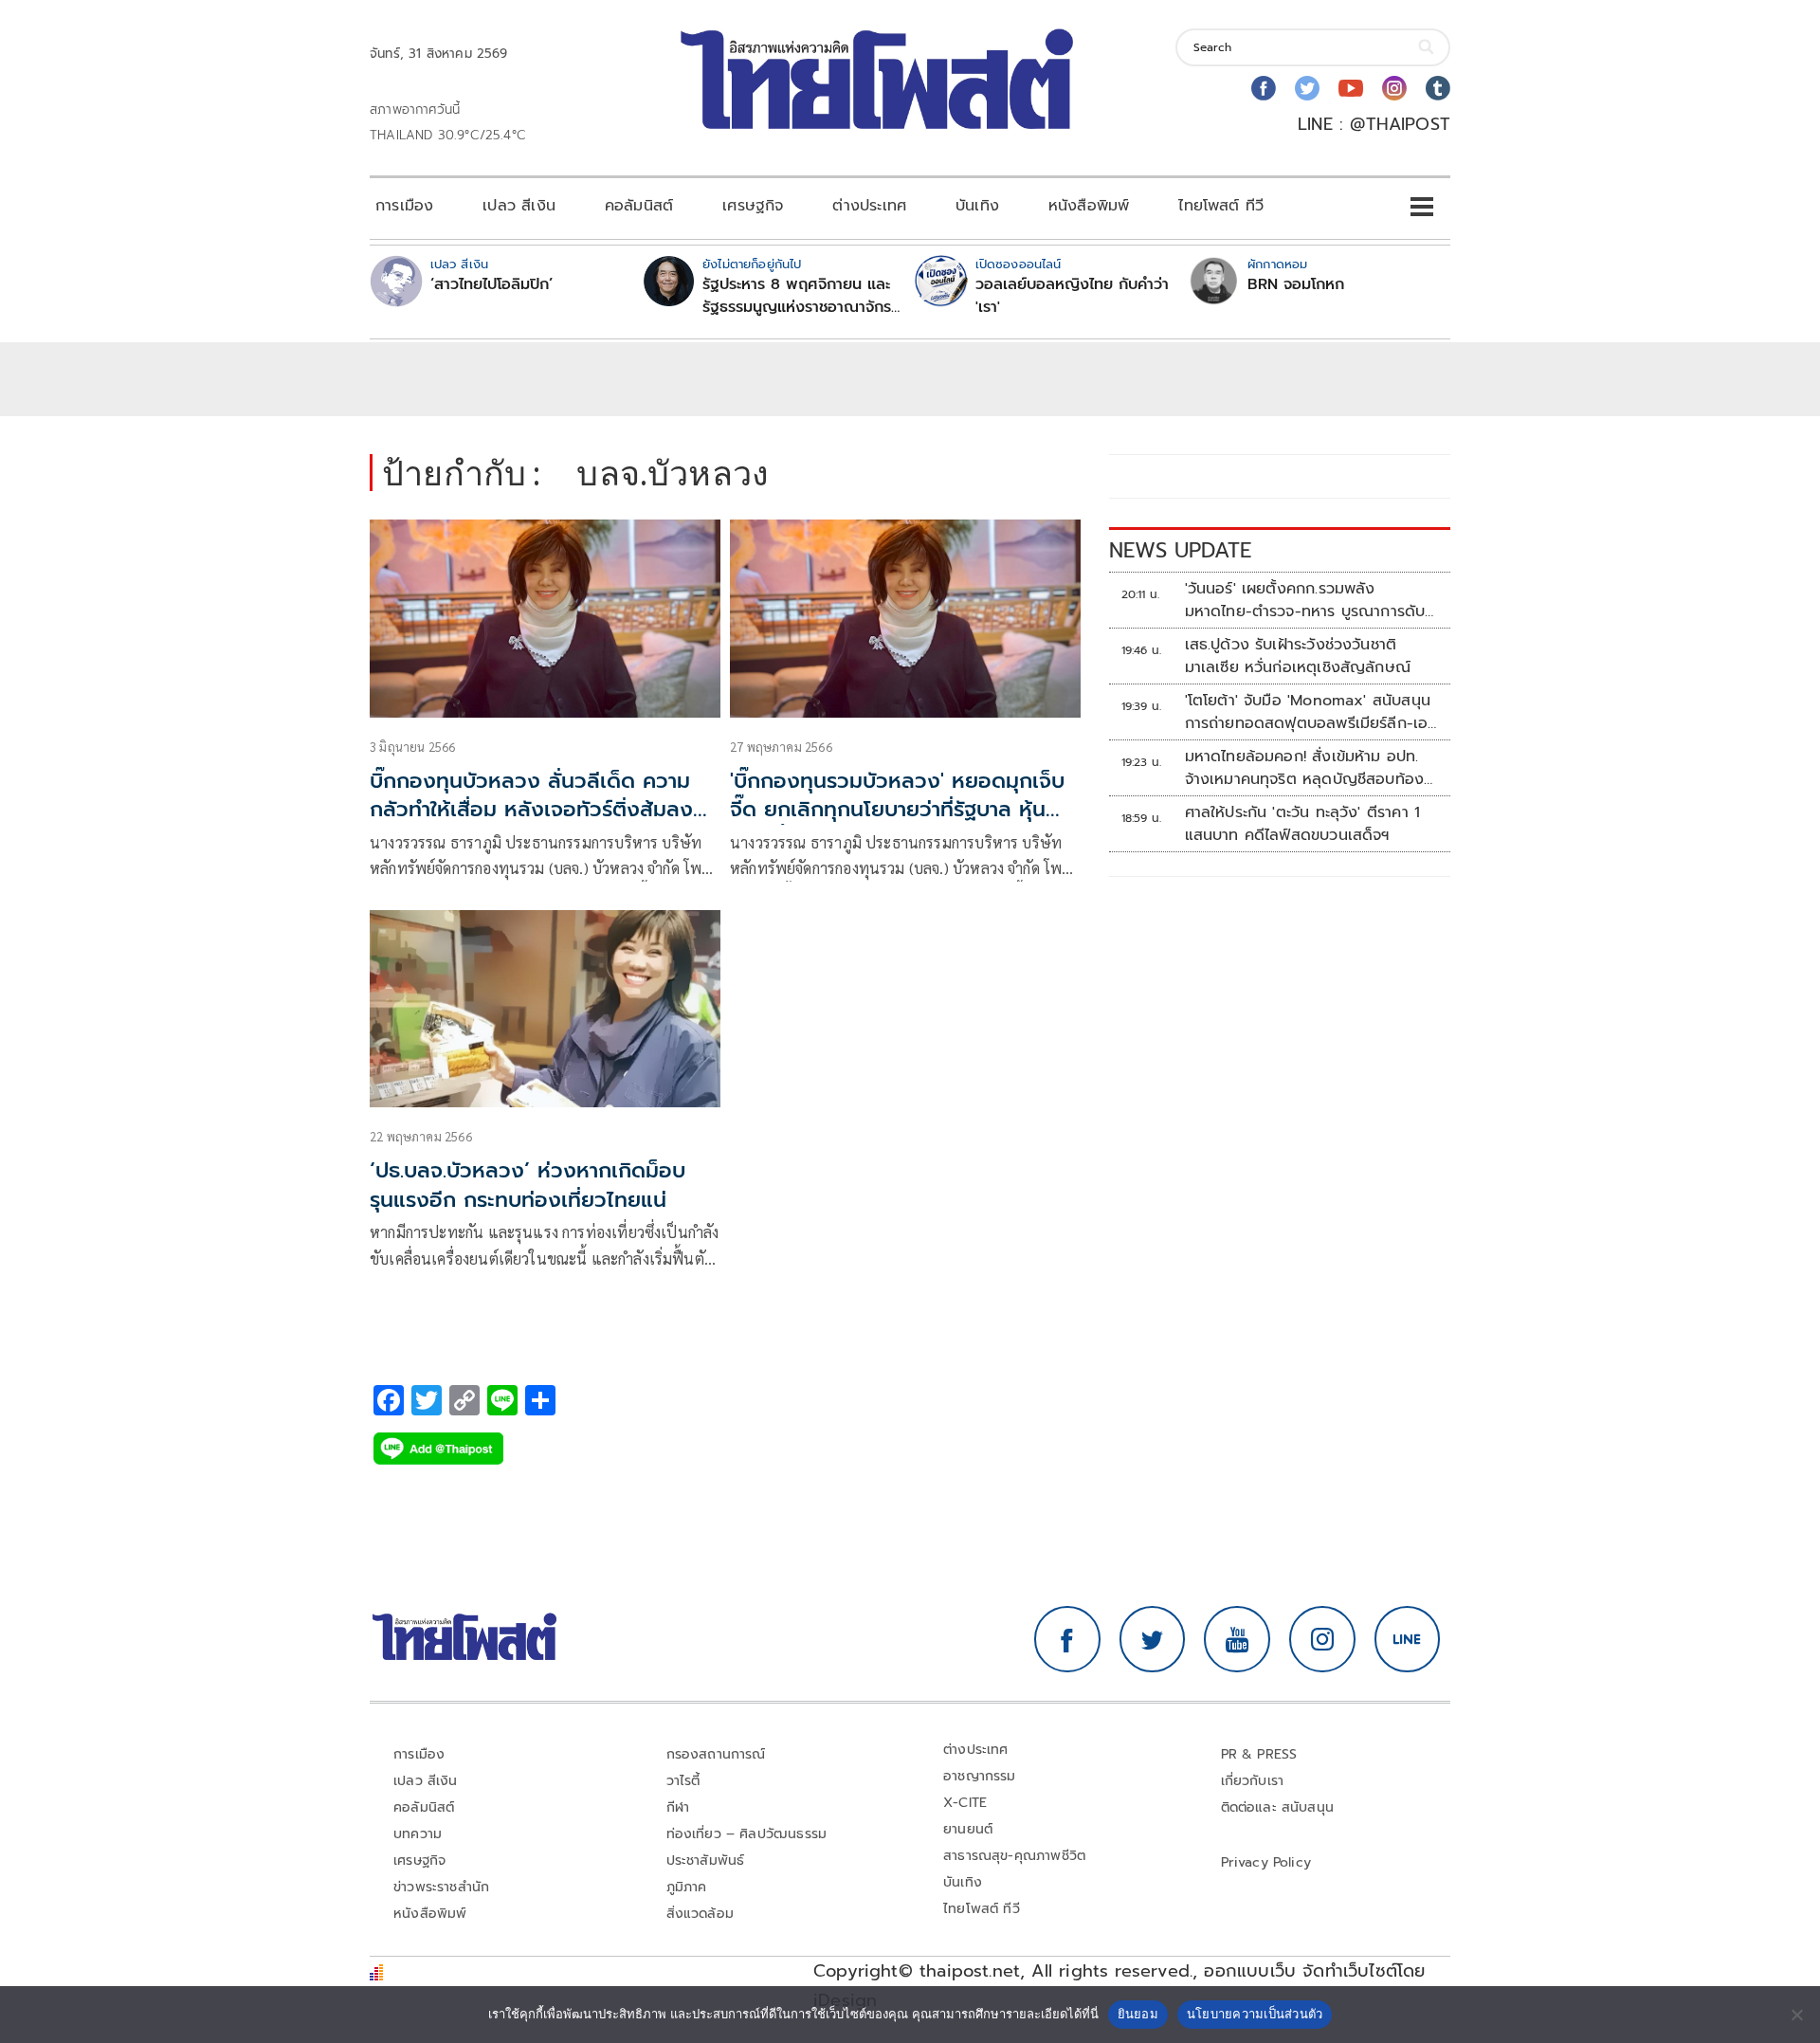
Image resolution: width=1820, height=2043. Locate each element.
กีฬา (678, 1807)
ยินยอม (1138, 2014)
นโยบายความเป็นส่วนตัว (1255, 2014)
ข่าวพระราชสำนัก (441, 1887)
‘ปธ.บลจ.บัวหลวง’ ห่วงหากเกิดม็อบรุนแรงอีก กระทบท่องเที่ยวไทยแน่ (528, 1185)
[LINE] (1408, 1639)
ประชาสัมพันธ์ (706, 1861)
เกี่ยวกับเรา (1253, 1781)
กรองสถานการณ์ (716, 1754)
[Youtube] (1351, 88)
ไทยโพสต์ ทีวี (1221, 206)
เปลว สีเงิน (519, 206)
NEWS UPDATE (1180, 550)
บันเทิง (977, 206)
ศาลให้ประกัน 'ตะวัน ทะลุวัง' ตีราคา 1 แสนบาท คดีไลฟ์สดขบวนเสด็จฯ (1303, 824)
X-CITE (965, 1803)
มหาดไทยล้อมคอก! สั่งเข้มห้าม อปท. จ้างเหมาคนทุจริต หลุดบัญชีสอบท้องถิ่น (1305, 768)
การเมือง (404, 206)
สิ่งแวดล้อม (700, 1914)
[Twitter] (1307, 88)
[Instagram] (1394, 88)
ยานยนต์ (968, 1829)
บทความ (418, 1834)
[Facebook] (1264, 88)
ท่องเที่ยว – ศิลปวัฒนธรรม (747, 1834)
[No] (1796, 2015)
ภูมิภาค (687, 1887)
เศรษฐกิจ (753, 206)
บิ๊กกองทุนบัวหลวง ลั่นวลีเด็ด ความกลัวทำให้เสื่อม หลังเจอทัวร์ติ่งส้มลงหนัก (531, 810)
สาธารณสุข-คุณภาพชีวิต (1014, 1856)
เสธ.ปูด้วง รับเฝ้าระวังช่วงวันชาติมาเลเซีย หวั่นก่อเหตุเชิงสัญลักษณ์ (1298, 656)
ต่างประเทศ (869, 206)
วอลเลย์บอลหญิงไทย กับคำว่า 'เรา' (1072, 296)
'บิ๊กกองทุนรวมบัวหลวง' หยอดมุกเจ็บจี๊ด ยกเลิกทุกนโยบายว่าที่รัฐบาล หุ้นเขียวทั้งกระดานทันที (897, 810)
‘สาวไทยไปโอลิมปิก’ (491, 284)
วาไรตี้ (683, 1781)
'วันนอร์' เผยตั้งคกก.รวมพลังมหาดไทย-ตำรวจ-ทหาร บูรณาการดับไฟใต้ (1305, 600)
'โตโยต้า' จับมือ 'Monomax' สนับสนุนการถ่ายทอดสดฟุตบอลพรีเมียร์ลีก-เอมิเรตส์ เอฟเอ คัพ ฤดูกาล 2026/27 (1311, 712)
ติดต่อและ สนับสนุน (1278, 1807)
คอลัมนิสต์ (639, 206)
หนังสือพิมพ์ (1089, 206)
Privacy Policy (1266, 1862)
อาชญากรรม (980, 1776)
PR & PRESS (1259, 1754)
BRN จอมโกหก (1296, 284)
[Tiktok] (1438, 88)
